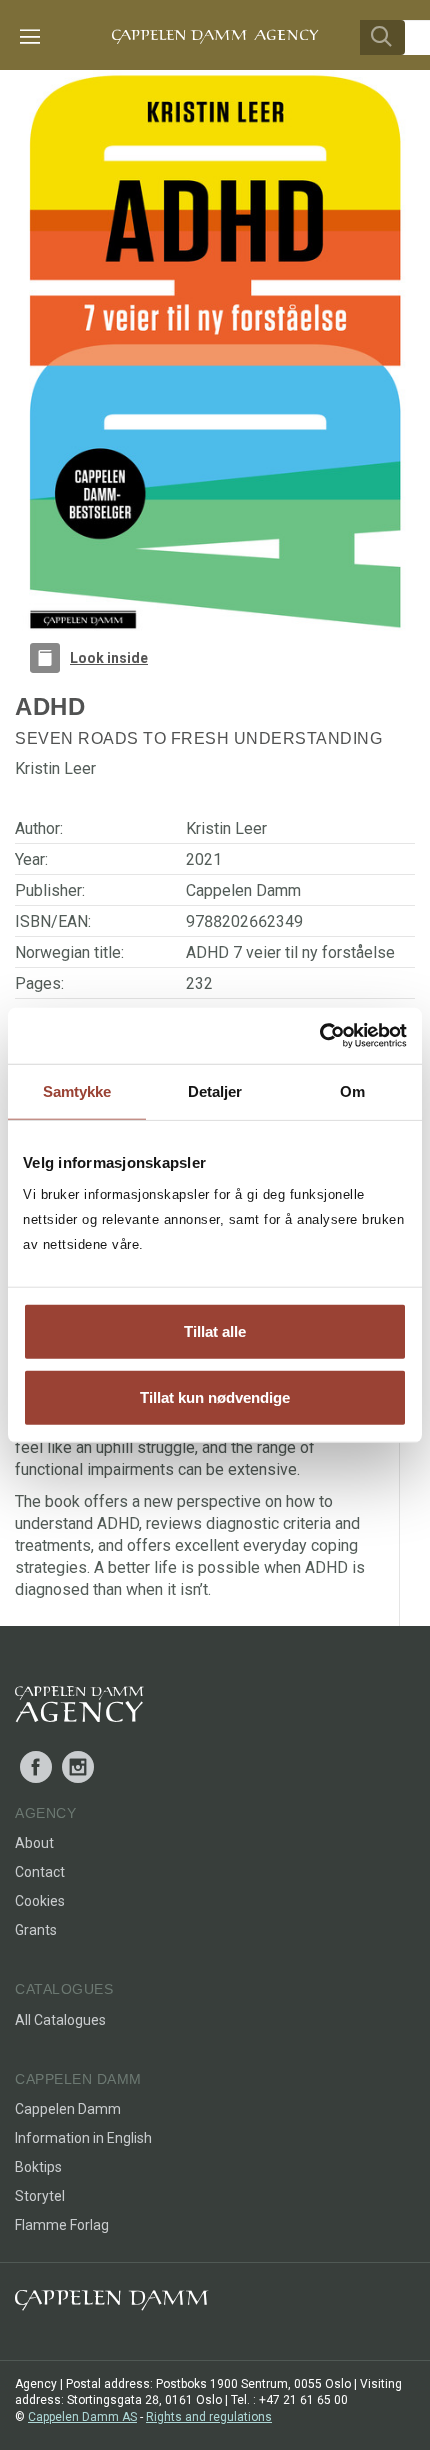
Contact (40, 1872)
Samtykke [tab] (77, 1090)
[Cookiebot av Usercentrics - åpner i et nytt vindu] (319, 1036)
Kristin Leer (226, 828)
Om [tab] (352, 1090)
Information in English (83, 2138)
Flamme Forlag (62, 2225)
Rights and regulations (209, 2417)
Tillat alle (215, 1331)
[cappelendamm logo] (111, 2304)
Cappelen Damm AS (82, 2417)
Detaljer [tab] (215, 1090)
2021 (204, 859)
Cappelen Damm (243, 890)
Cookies (40, 1901)
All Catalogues (60, 2020)
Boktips (38, 2167)
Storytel (40, 2196)
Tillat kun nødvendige (215, 1396)
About (34, 1843)
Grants (36, 1930)
